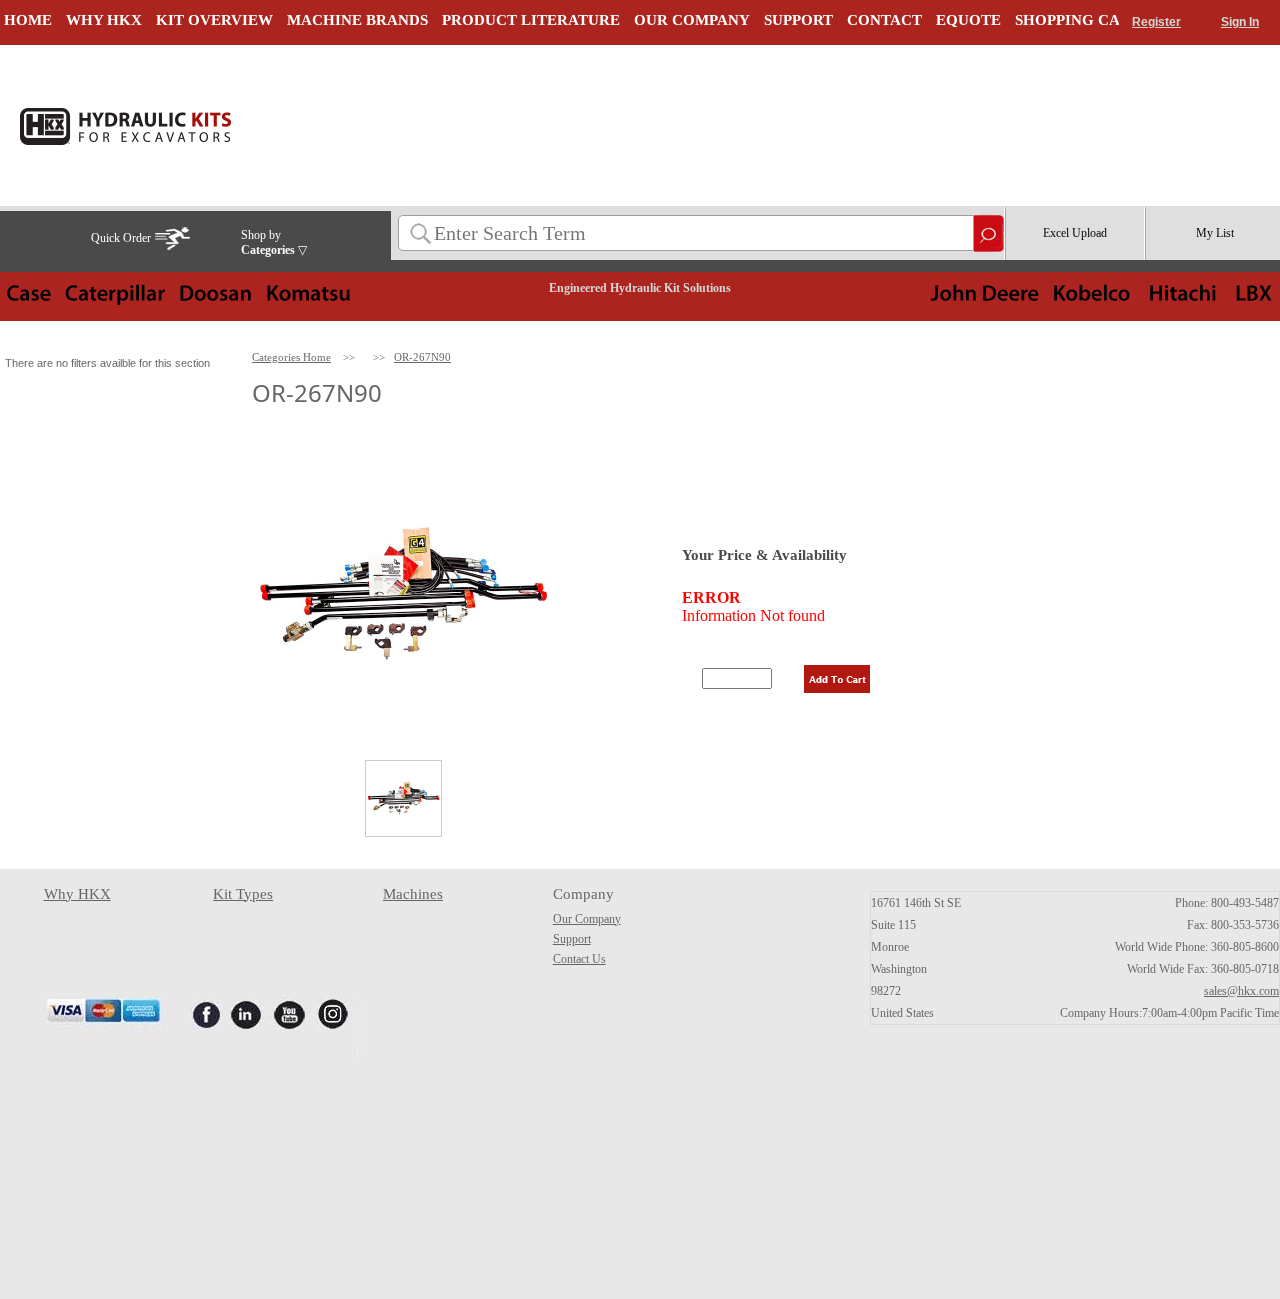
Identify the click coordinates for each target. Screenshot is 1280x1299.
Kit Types (243, 894)
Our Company (587, 919)
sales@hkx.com (1241, 991)
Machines (413, 894)
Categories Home (291, 357)
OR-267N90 (422, 357)
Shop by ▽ (274, 242)
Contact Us (579, 959)
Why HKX (77, 894)
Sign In (1240, 22)
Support (572, 939)
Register (1156, 22)
